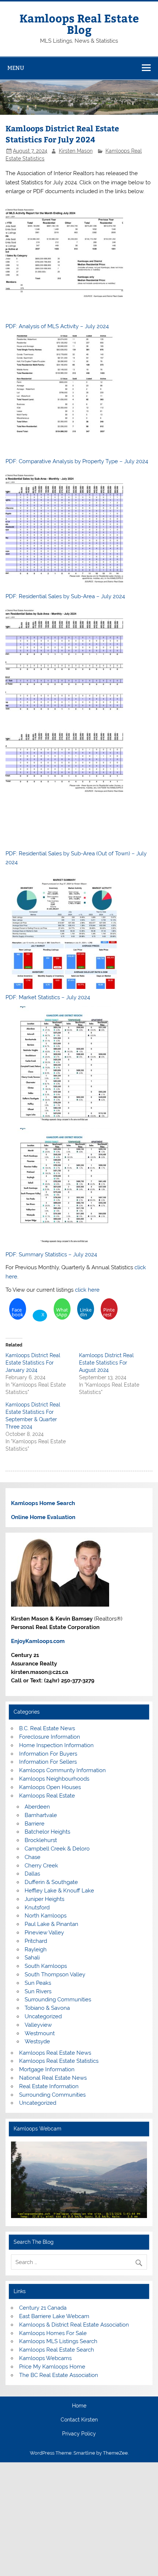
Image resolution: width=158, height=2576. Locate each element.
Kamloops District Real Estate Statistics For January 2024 (33, 1363)
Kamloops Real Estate (47, 1796)
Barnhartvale (41, 1815)
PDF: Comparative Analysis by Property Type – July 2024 (77, 461)
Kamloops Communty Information (62, 1770)
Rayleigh (36, 1949)
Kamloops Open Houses (50, 1787)
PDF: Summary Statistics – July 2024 (51, 1255)
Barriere (35, 1824)
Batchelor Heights (47, 1832)
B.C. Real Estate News (47, 1728)
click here (87, 1290)
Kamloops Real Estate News (55, 2053)
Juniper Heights (44, 1899)
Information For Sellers (48, 1762)
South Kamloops (46, 1966)
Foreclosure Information (50, 1737)
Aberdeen (37, 1807)
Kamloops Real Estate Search (57, 2350)
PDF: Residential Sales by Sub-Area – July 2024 (65, 596)
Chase (33, 1857)
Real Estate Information (49, 2086)
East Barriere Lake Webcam (54, 2316)
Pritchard (36, 1941)
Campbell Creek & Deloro (57, 1849)
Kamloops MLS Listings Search (58, 2341)
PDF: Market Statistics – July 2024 (48, 997)
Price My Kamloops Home (52, 2367)
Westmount (40, 2033)
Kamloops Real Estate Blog (79, 23)
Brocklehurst (41, 1840)
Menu (16, 68)
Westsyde (37, 2041)
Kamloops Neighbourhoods (54, 1779)
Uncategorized (43, 2016)
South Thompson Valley (55, 1974)
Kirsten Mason (76, 151)
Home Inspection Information (56, 1745)
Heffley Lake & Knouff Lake (59, 1891)
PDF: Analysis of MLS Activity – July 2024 (57, 326)
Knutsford (37, 1908)
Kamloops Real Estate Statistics (59, 2061)
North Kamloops (46, 1916)
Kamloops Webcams (45, 2358)
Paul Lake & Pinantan (51, 1924)
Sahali (32, 1958)
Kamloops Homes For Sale (53, 2333)
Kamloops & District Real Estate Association (74, 2325)
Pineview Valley (44, 1933)
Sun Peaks (38, 1983)
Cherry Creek (41, 1866)
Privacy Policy (79, 2434)
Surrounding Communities (58, 2000)
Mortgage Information (47, 2069)
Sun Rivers (38, 1991)
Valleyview (38, 2025)
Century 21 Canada (43, 2308)
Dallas (32, 1874)
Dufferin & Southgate (51, 1882)
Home (79, 2406)
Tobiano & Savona (47, 2008)
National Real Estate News (53, 2078)
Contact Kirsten (79, 2420)
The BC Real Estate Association (59, 2375)
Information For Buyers (48, 1754)
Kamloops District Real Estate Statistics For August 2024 (106, 1363)
